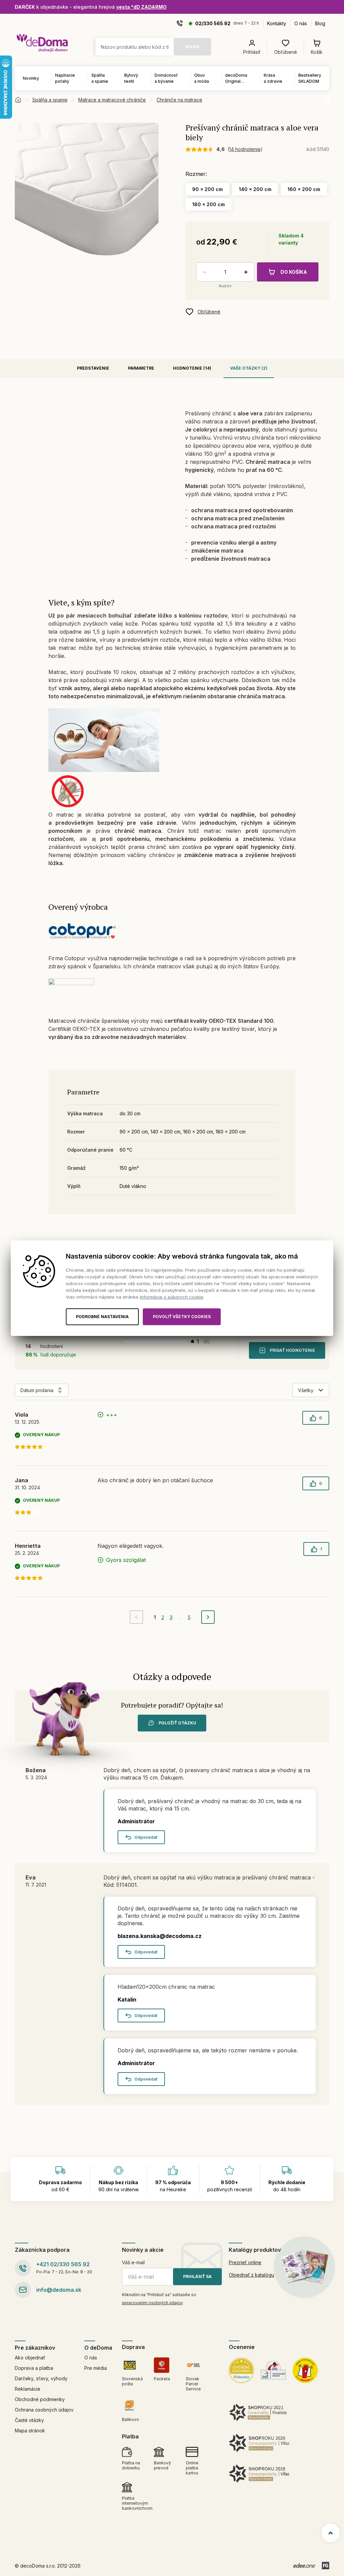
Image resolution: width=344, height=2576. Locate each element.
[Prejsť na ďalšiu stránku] (208, 1617)
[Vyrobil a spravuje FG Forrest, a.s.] (326, 2566)
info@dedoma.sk (59, 2290)
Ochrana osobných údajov (44, 2410)
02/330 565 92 (213, 23)
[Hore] (331, 2533)
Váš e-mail (133, 2262)
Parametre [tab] (141, 368)
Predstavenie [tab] (93, 368)
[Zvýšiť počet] (247, 272)
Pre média (96, 2368)
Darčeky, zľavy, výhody (41, 2378)
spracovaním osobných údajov (152, 2303)
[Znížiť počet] (203, 272)
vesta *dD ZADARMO (141, 7)
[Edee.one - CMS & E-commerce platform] (304, 2566)
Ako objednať (30, 2358)
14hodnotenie (245, 149)
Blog (320, 23)
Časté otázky (29, 2420)
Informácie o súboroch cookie (171, 1297)
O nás (301, 23)
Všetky (306, 1390)
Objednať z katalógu (251, 2275)
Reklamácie (28, 2389)
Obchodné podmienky (40, 2399)
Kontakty (277, 23)
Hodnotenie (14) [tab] (192, 368)
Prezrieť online (245, 2262)
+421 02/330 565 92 (63, 2264)
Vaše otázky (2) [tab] (249, 368)
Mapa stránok (30, 2431)
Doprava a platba (34, 2368)
